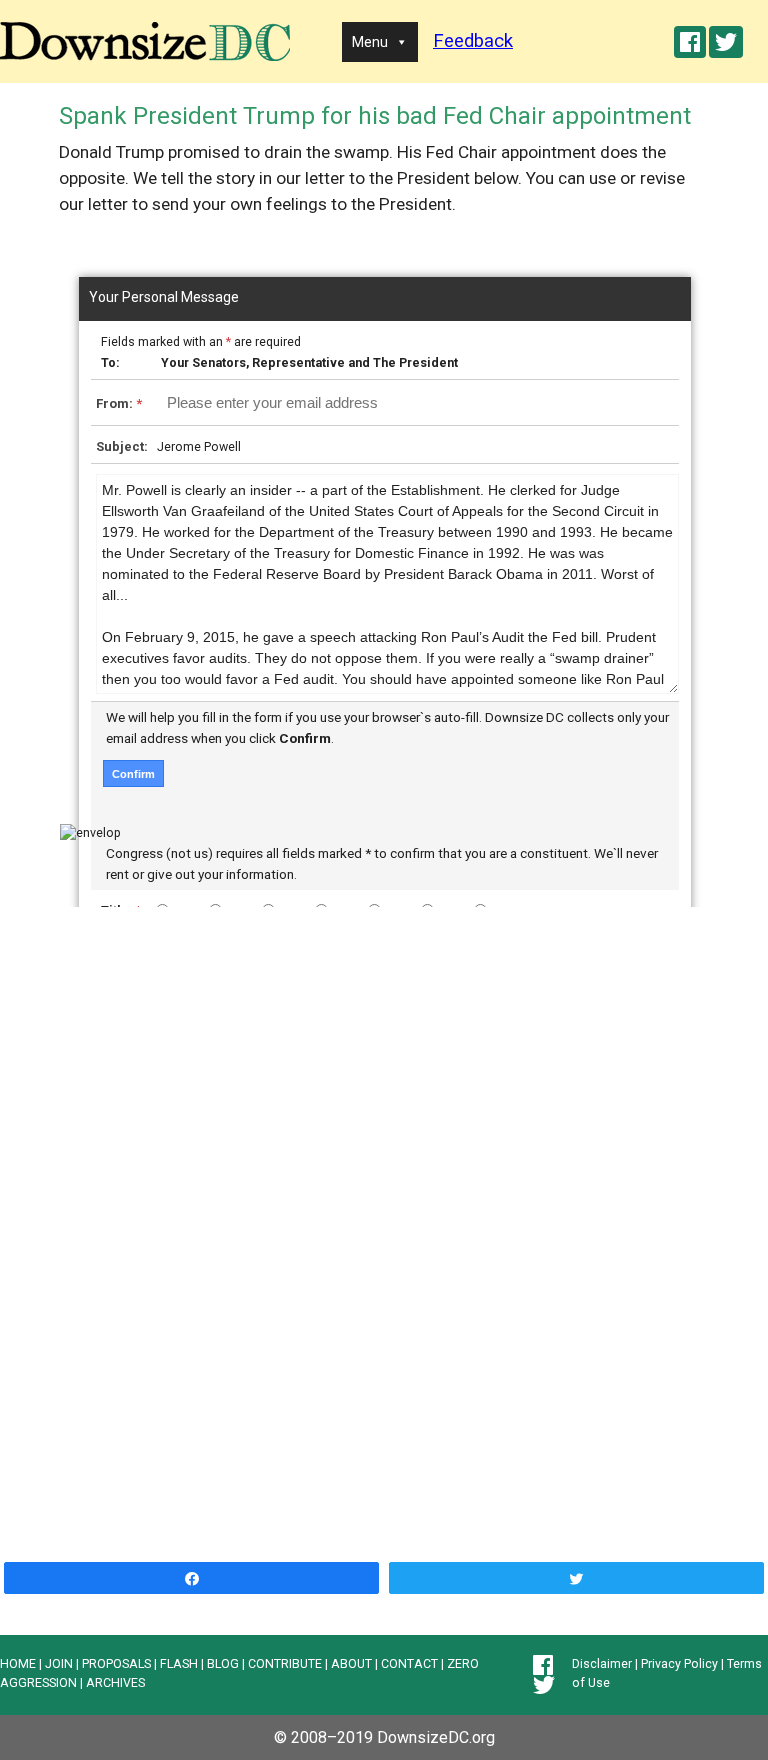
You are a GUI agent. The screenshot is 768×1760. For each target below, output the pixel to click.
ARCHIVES (115, 1682)
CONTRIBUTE (285, 1663)
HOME (18, 1663)
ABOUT (351, 1663)
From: (119, 403)
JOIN (59, 1663)
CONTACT (409, 1663)
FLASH (179, 1663)
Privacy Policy (679, 1663)
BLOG (223, 1663)
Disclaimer (602, 1663)
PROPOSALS (116, 1663)
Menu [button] (370, 42)
